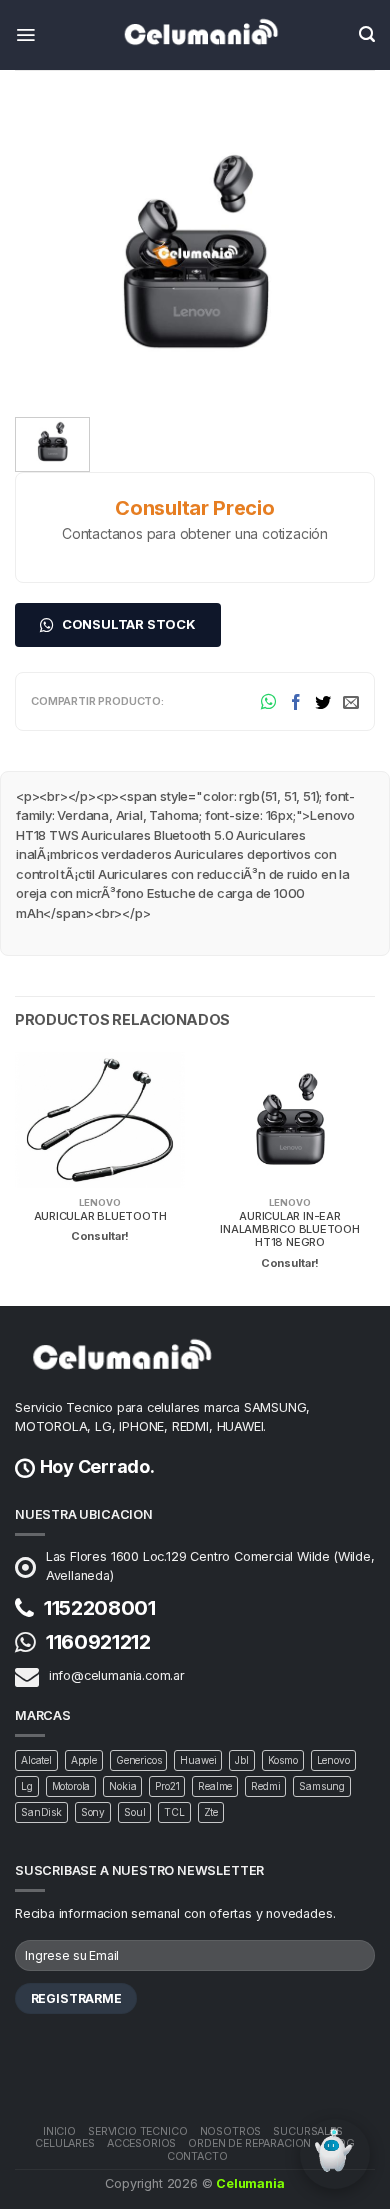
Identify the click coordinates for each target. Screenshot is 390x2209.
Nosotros (231, 2131)
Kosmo (283, 1760)
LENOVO (99, 1202)
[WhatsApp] (268, 701)
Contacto (197, 2156)
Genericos (139, 1760)
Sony (93, 1812)
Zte (211, 1812)
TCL (174, 1812)
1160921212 (98, 1642)
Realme (215, 1786)
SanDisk (41, 1812)
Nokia (122, 1786)
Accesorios (141, 2143)
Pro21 (167, 1786)
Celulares (65, 2143)
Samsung (322, 1786)
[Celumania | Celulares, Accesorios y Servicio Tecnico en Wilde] (195, 35)
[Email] (351, 701)
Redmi (265, 1786)
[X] (323, 701)
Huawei (198, 1760)
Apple (84, 1760)
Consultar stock (129, 624)
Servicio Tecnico (137, 2131)
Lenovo (333, 1760)
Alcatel (36, 1760)
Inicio (59, 2131)
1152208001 (100, 1608)
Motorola (71, 1786)
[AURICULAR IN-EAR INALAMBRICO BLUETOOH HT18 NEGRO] (195, 251)
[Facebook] (296, 701)
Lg (27, 1786)
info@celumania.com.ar (117, 1675)
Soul (134, 1812)
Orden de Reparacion (249, 2143)
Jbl (242, 1760)
